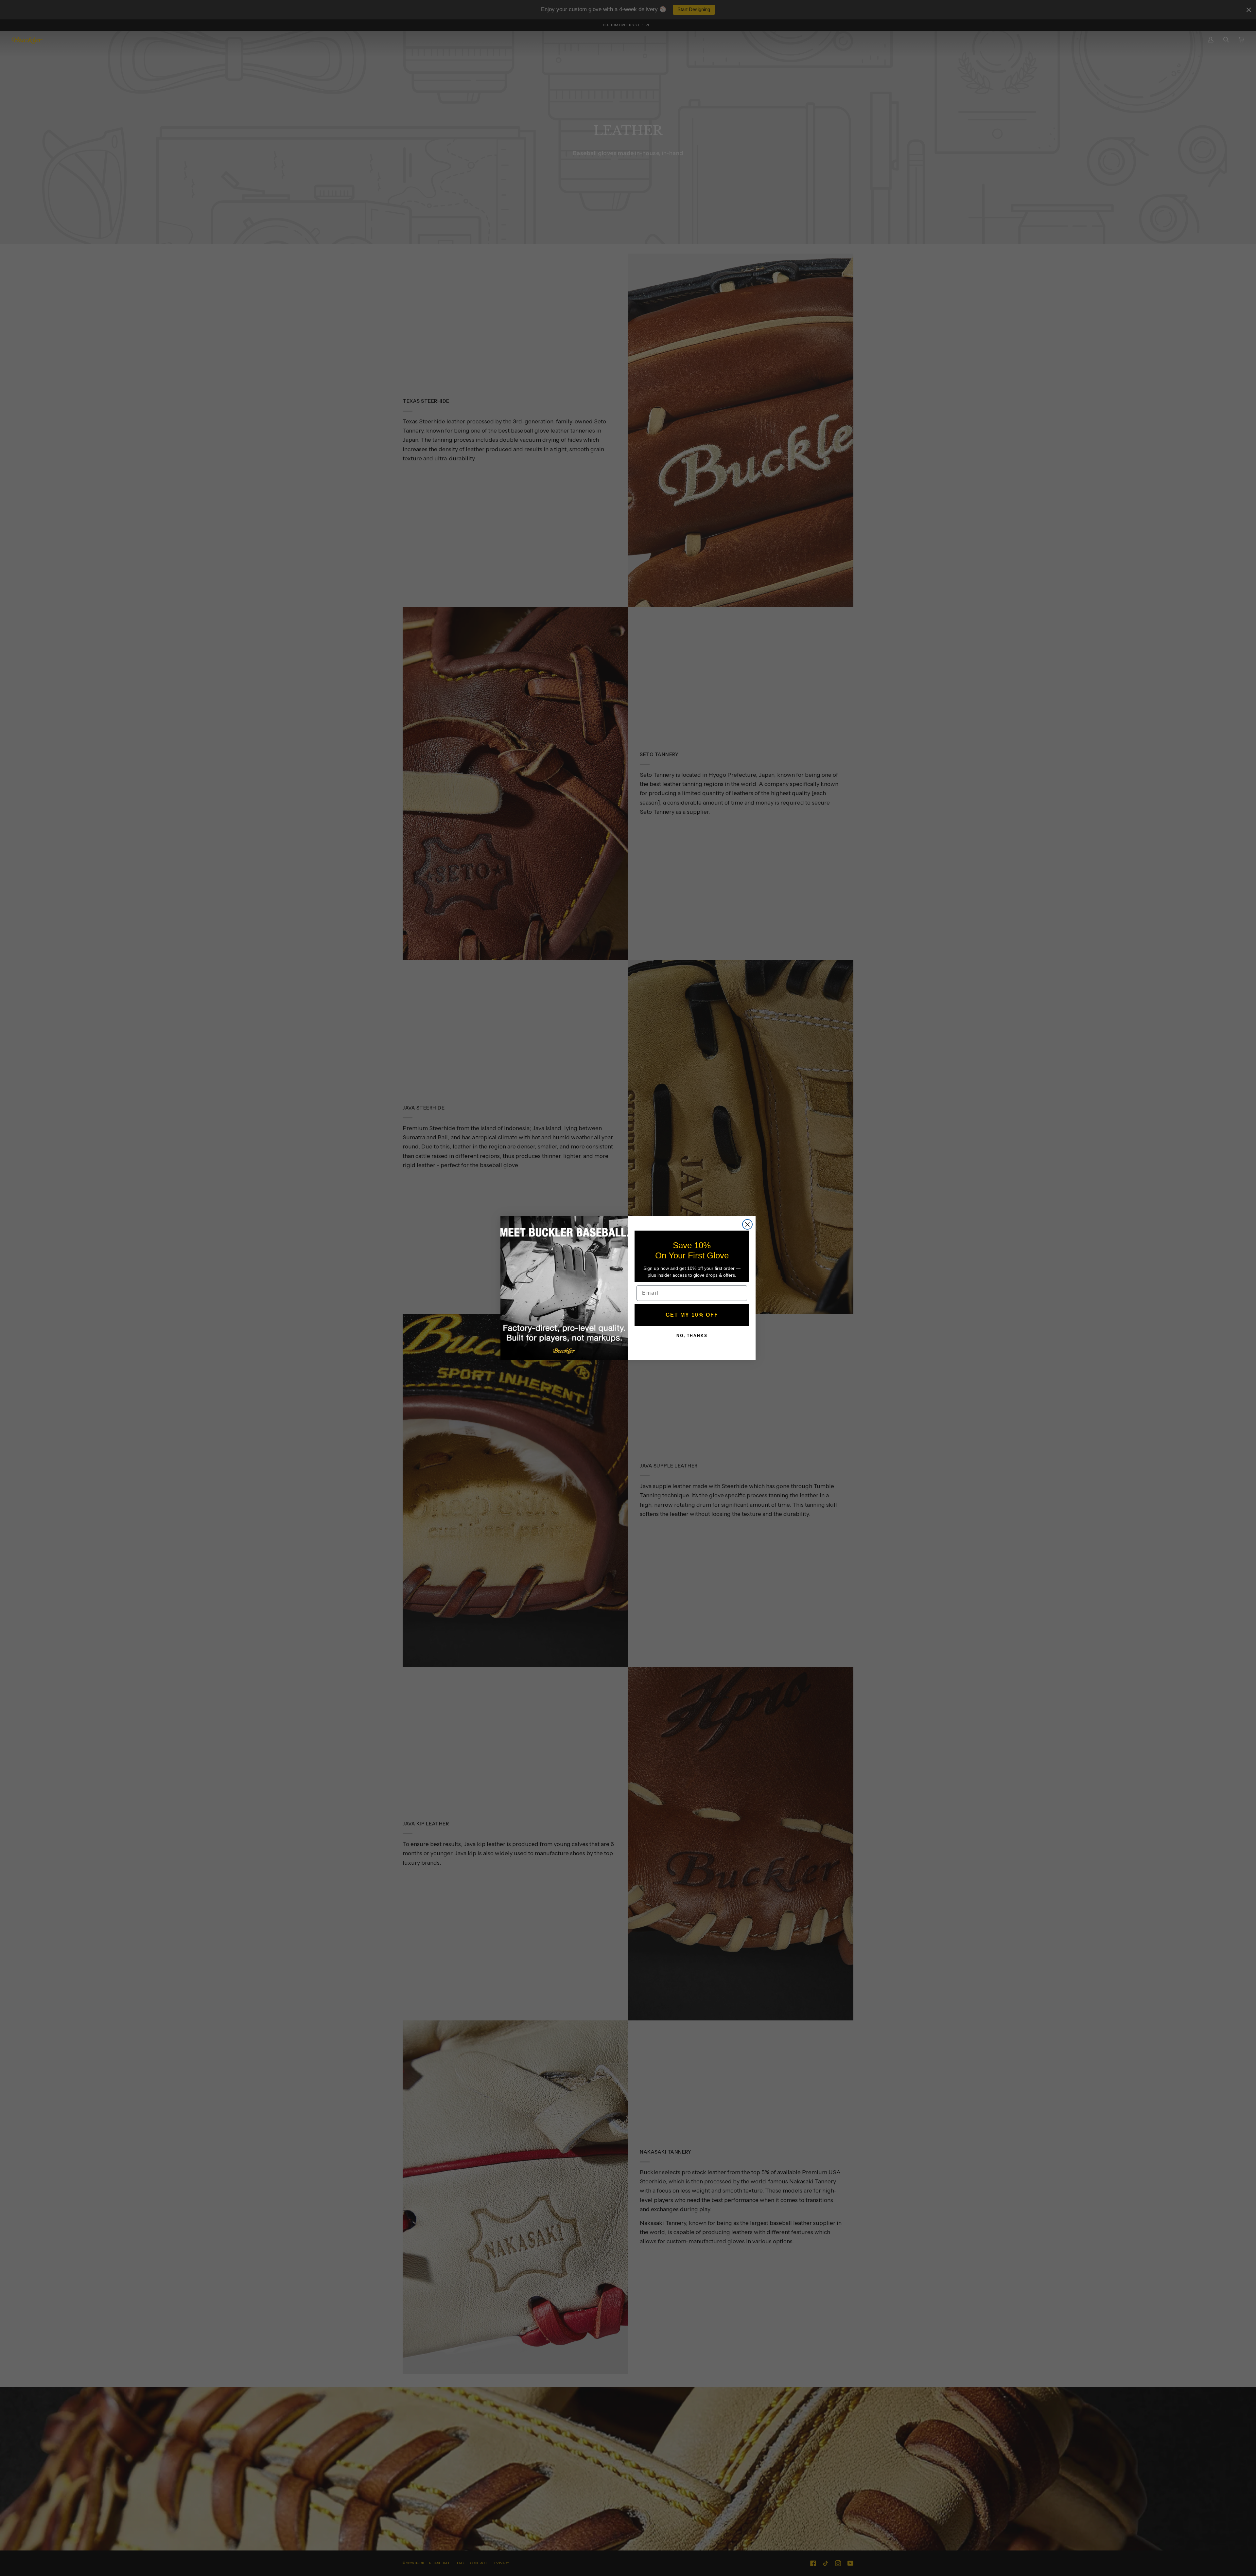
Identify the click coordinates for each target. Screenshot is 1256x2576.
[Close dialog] (747, 1224)
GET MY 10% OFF (692, 1315)
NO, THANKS (692, 1336)
